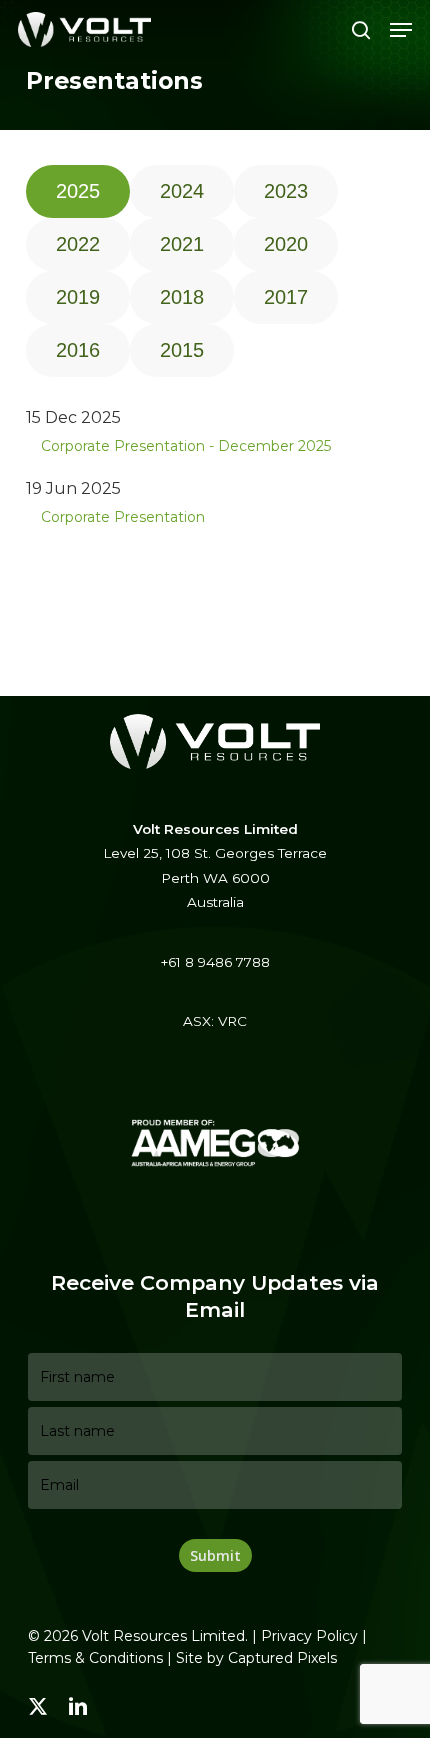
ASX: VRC (215, 1021)
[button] (401, 30)
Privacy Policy (309, 1636)
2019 (78, 297)
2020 (286, 244)
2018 (182, 297)
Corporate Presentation (123, 517)
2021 (182, 244)
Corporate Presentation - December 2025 (186, 446)
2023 (286, 191)
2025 (78, 191)
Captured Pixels (282, 1658)
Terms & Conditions (95, 1658)
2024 (182, 191)
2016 (78, 350)
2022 (78, 244)
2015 (182, 350)
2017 (286, 297)
